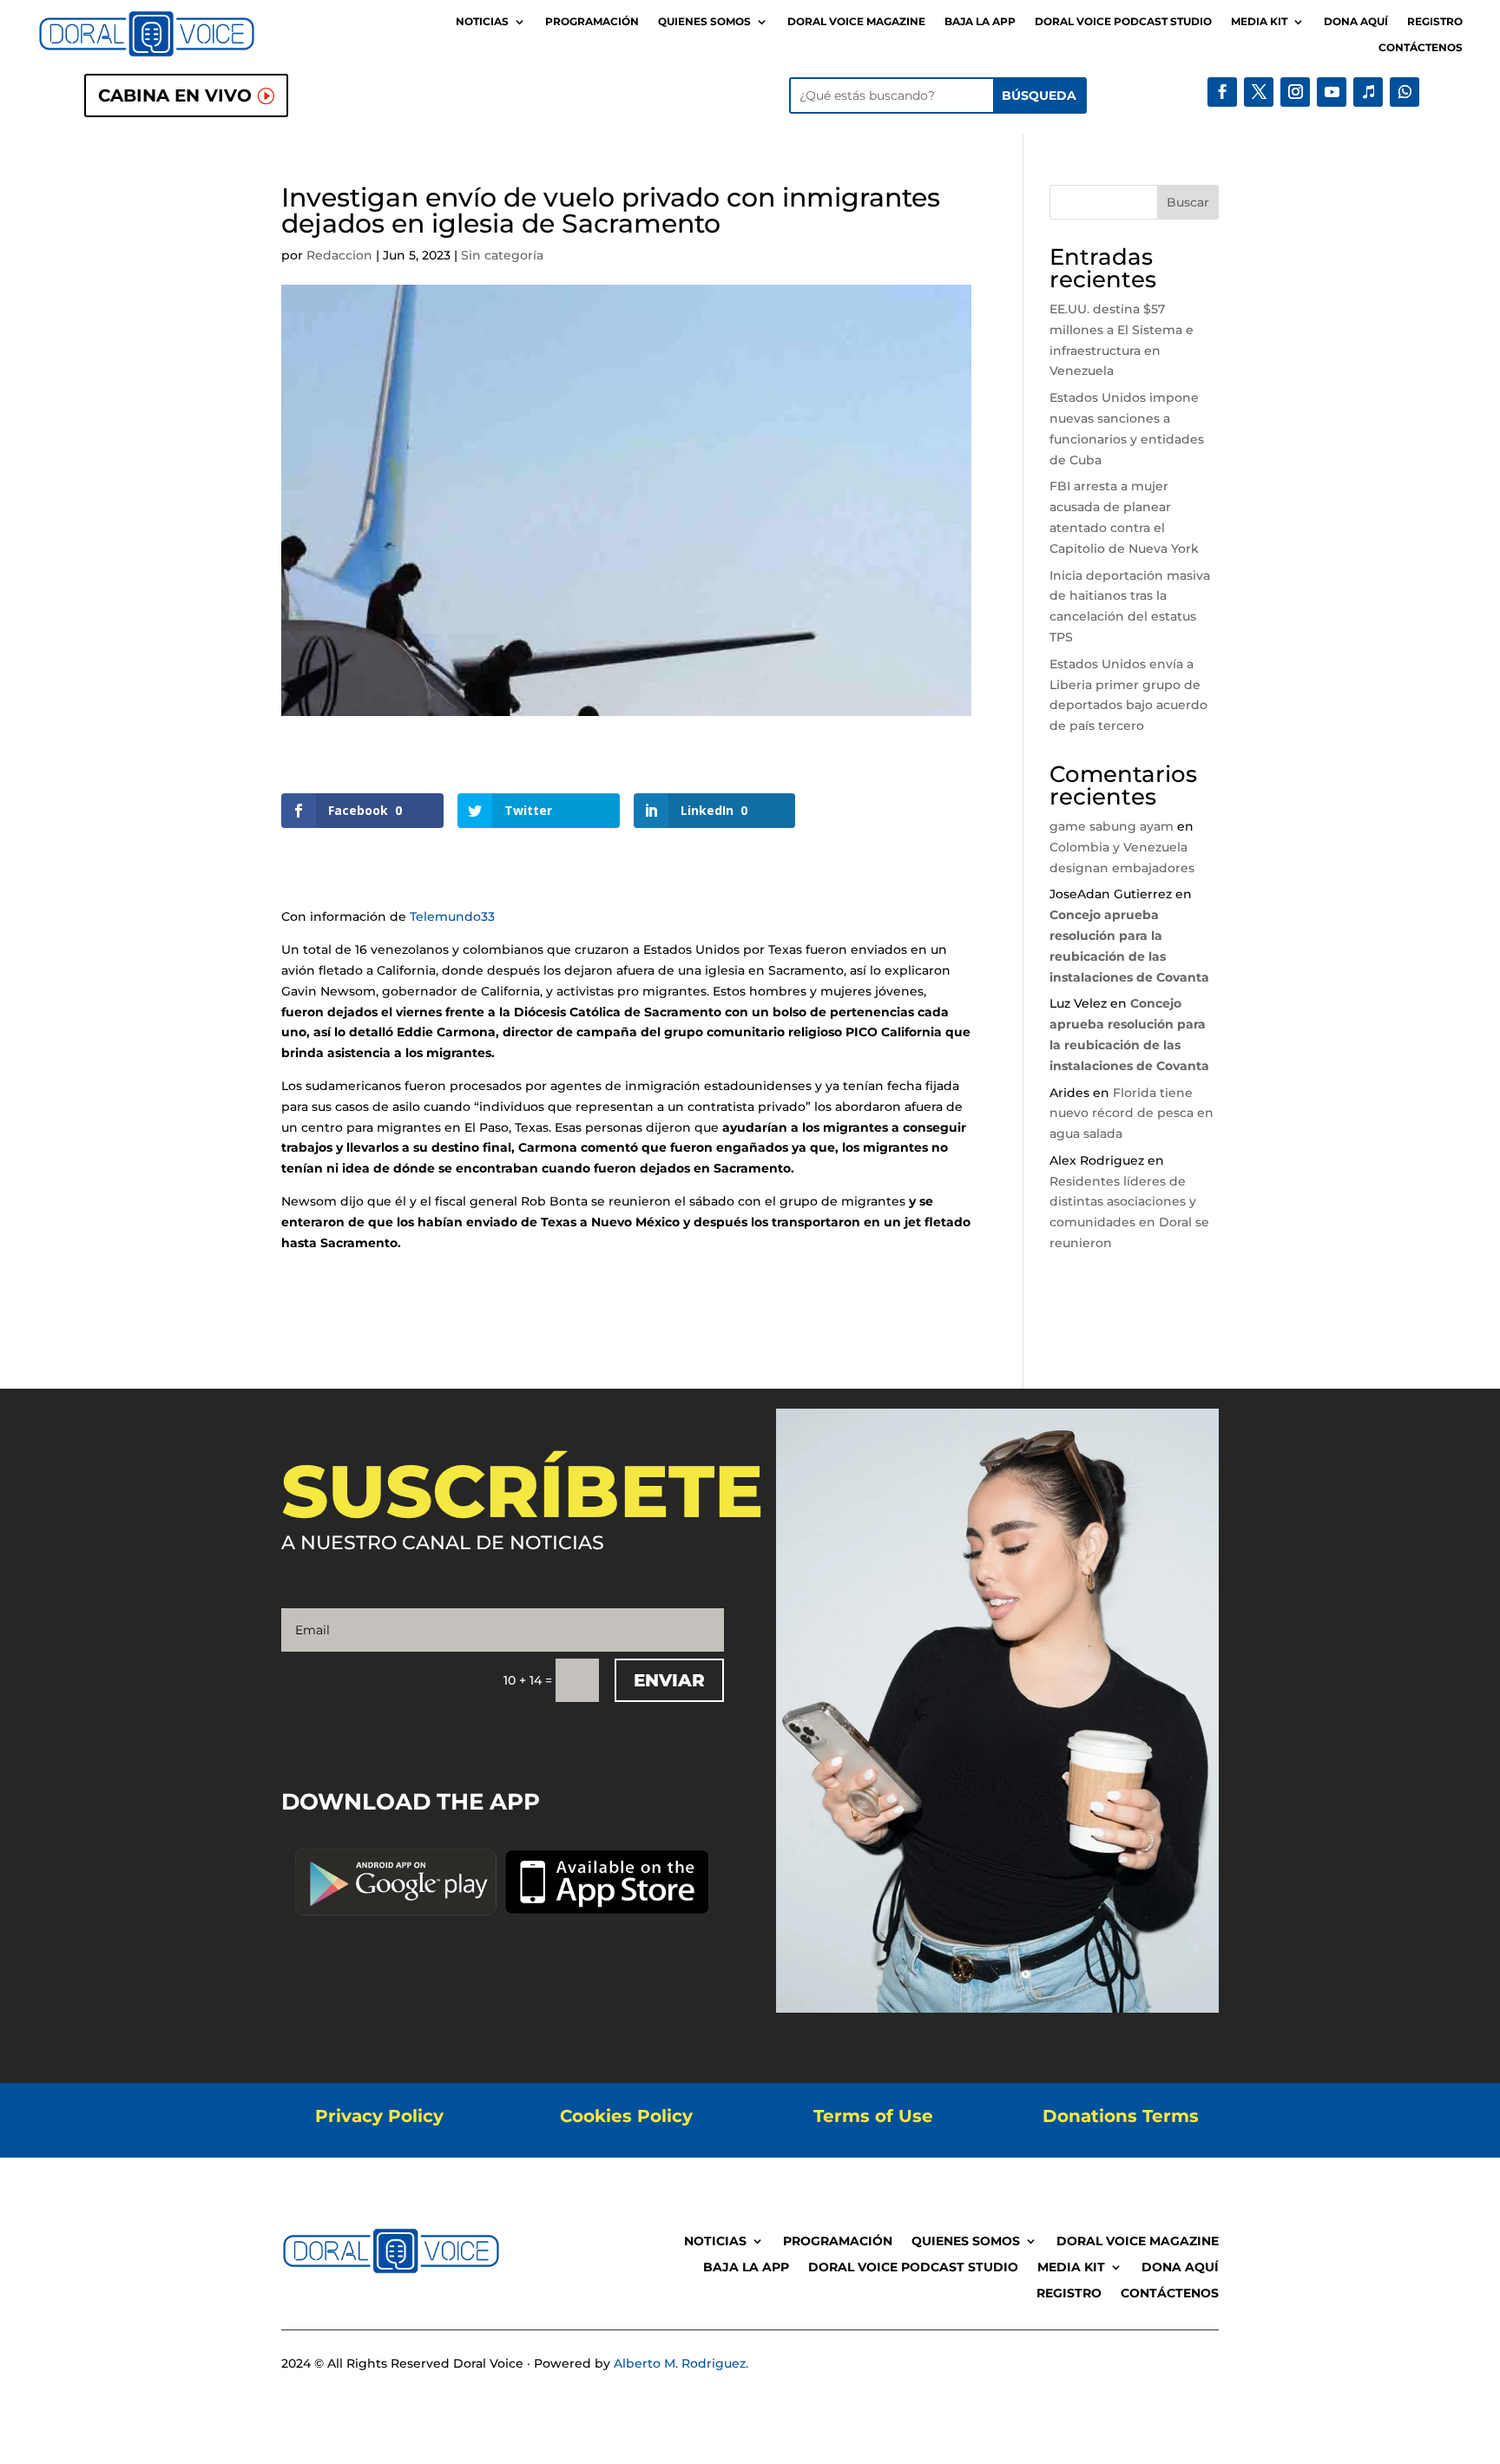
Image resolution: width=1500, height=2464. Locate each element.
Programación (592, 22)
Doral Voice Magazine (856, 22)
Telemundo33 (452, 917)
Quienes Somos (704, 22)
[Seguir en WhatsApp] (1405, 92)
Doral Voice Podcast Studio (1123, 22)
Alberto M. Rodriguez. (681, 2363)
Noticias (482, 22)
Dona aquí (1356, 22)
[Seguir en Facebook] (1222, 92)
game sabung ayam (1112, 826)
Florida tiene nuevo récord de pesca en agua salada (1132, 1114)
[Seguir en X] (1259, 92)
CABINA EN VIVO (175, 95)
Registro (1435, 22)
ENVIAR (669, 1680)
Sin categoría (502, 255)
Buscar (1188, 202)
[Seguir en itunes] (1368, 92)
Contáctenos (1421, 48)
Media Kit (1259, 22)
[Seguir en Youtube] (1332, 92)
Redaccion (339, 255)
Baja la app (980, 22)
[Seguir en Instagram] (1295, 92)
